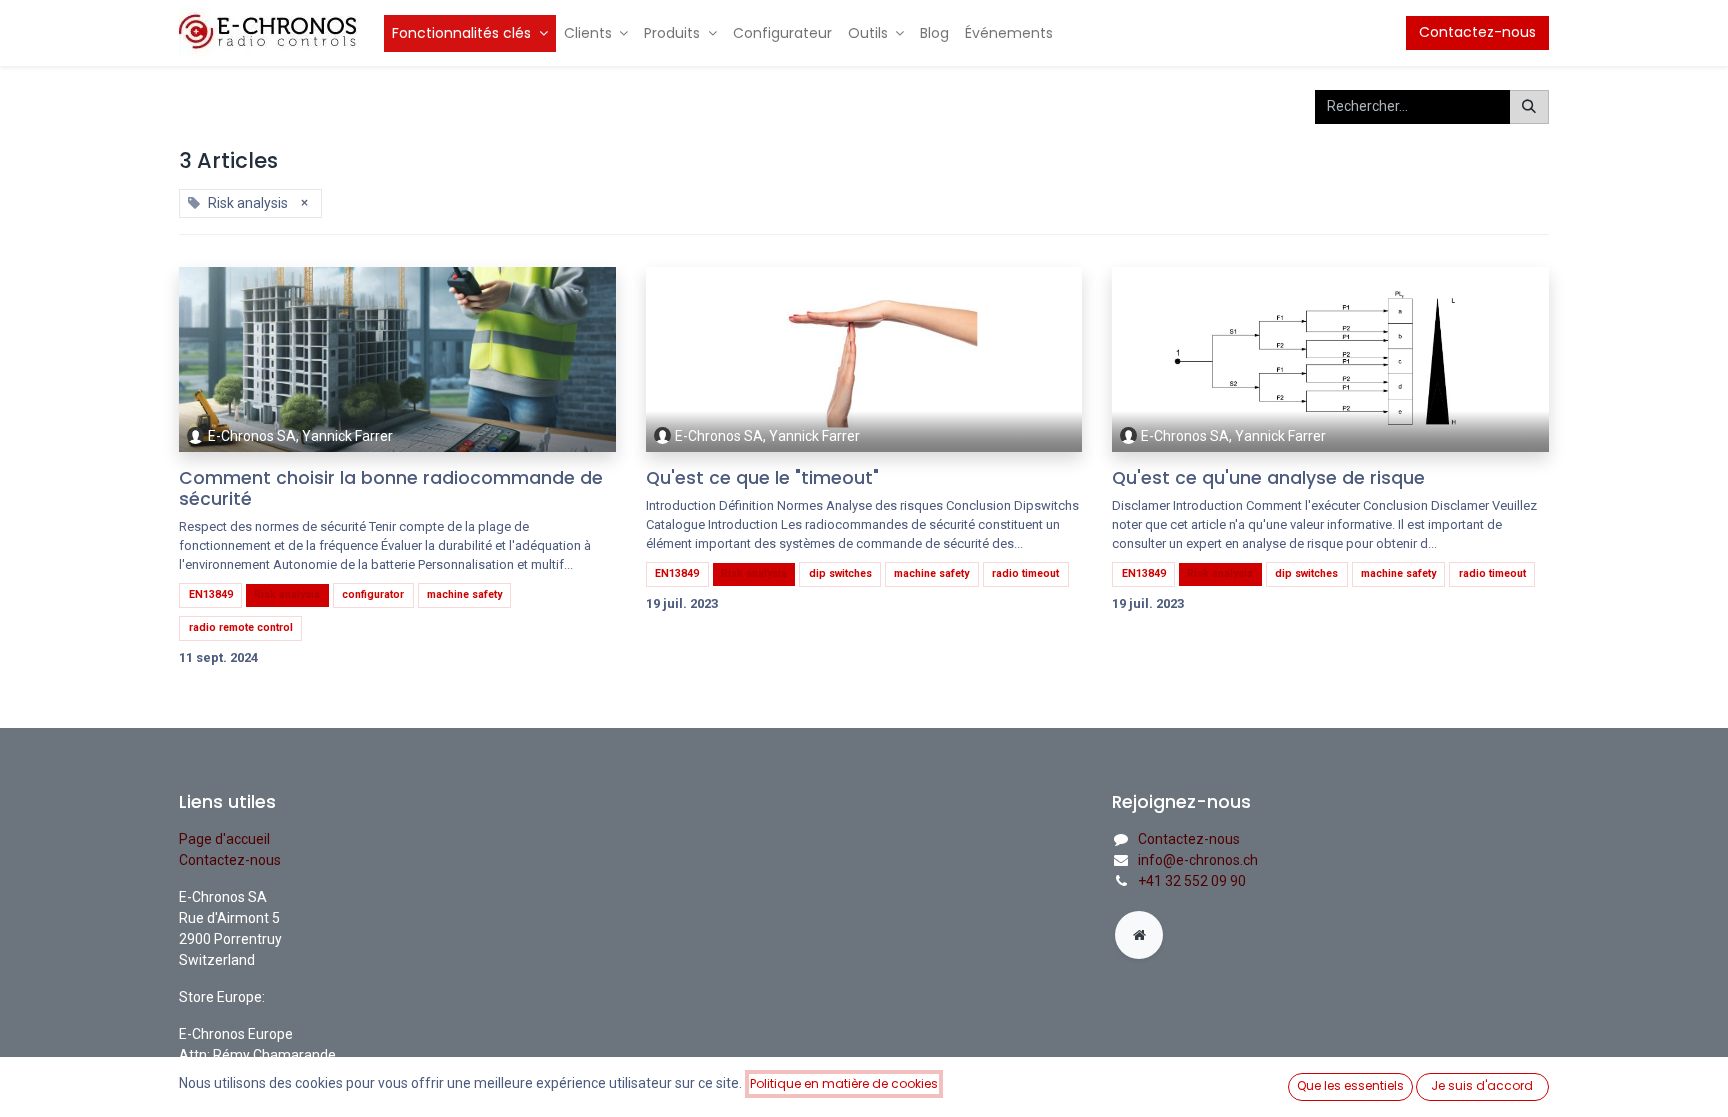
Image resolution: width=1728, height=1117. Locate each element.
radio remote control (241, 627)
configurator (373, 594)
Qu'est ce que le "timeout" (762, 478)
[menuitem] (470, 33)
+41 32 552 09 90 (1192, 881)
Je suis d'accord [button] (1482, 1085)
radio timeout (1025, 573)
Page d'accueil (224, 839)
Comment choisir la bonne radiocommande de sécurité (391, 489)
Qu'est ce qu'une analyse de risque (1268, 478)
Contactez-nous (1477, 32)
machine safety (464, 594)
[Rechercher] (1529, 107)
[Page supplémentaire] (1139, 935)
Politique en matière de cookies (844, 1083)
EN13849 (211, 594)
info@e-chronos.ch (1198, 860)
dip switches (840, 573)
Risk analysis (287, 594)
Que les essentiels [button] (1350, 1085)
